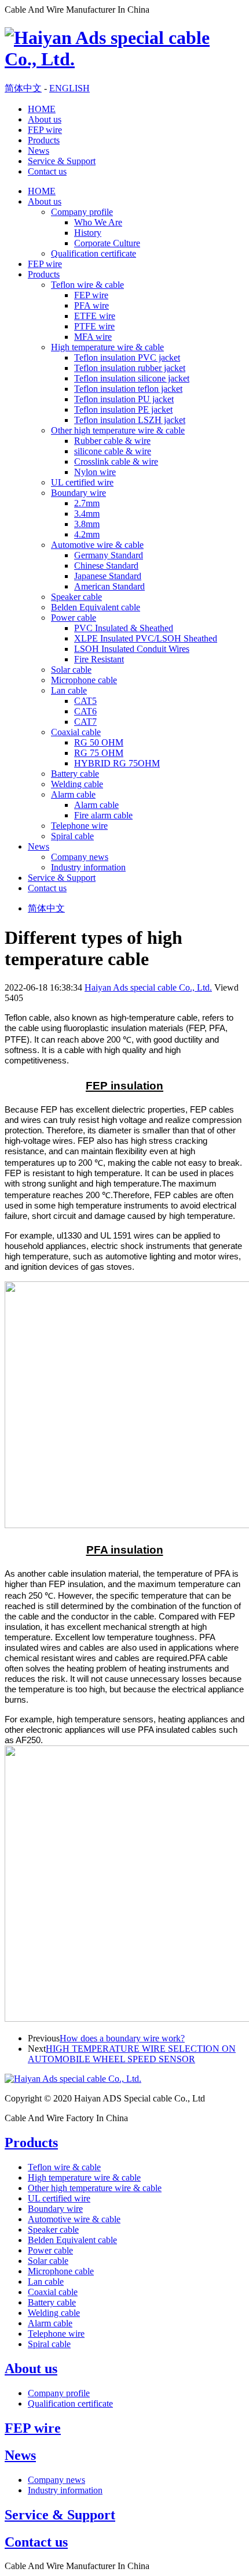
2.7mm (87, 503)
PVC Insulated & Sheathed (124, 628)
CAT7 (85, 722)
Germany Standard (109, 555)
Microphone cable (84, 680)
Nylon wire (95, 472)
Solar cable (71, 670)
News (39, 151)
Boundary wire (78, 493)
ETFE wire (95, 316)
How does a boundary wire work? (122, 2038)
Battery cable (75, 774)
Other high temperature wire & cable (118, 430)
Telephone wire (79, 826)
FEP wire (45, 130)
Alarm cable (73, 794)
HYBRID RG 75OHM (117, 763)
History (88, 233)
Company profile (82, 212)
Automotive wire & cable (97, 545)
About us (45, 119)
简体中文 (23, 88)
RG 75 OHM (99, 753)
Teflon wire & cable (87, 285)
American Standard (109, 586)
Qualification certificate (94, 253)
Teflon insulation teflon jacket (128, 389)
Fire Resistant (99, 659)
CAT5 (85, 701)
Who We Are (98, 222)
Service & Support (62, 161)
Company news (80, 857)
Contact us (47, 171)
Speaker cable (76, 597)
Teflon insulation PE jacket (123, 409)
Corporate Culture (107, 243)
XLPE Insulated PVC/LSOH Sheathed (146, 638)
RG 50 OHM (99, 742)
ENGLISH (69, 88)
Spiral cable (72, 836)
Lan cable (69, 690)
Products (44, 140)
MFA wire (93, 337)
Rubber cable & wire (112, 441)
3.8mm (87, 524)
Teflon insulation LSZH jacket (130, 420)
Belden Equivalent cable (96, 607)
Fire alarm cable (103, 815)
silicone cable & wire (113, 451)
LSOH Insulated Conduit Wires (132, 649)
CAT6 (85, 711)
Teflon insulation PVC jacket (127, 357)
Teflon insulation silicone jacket (132, 378)
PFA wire (91, 305)
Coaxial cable (76, 732)
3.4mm (87, 514)
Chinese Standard (106, 566)
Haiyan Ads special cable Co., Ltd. (148, 987)
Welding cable (77, 784)
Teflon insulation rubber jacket (130, 368)
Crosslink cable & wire (116, 462)
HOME (42, 109)
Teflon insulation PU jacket (124, 399)
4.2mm (87, 534)
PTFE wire (94, 326)
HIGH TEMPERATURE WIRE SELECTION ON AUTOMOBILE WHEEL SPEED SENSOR (132, 2054)
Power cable (74, 618)
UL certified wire (82, 482)
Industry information (88, 867)
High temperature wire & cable (107, 347)
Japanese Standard (108, 576)
